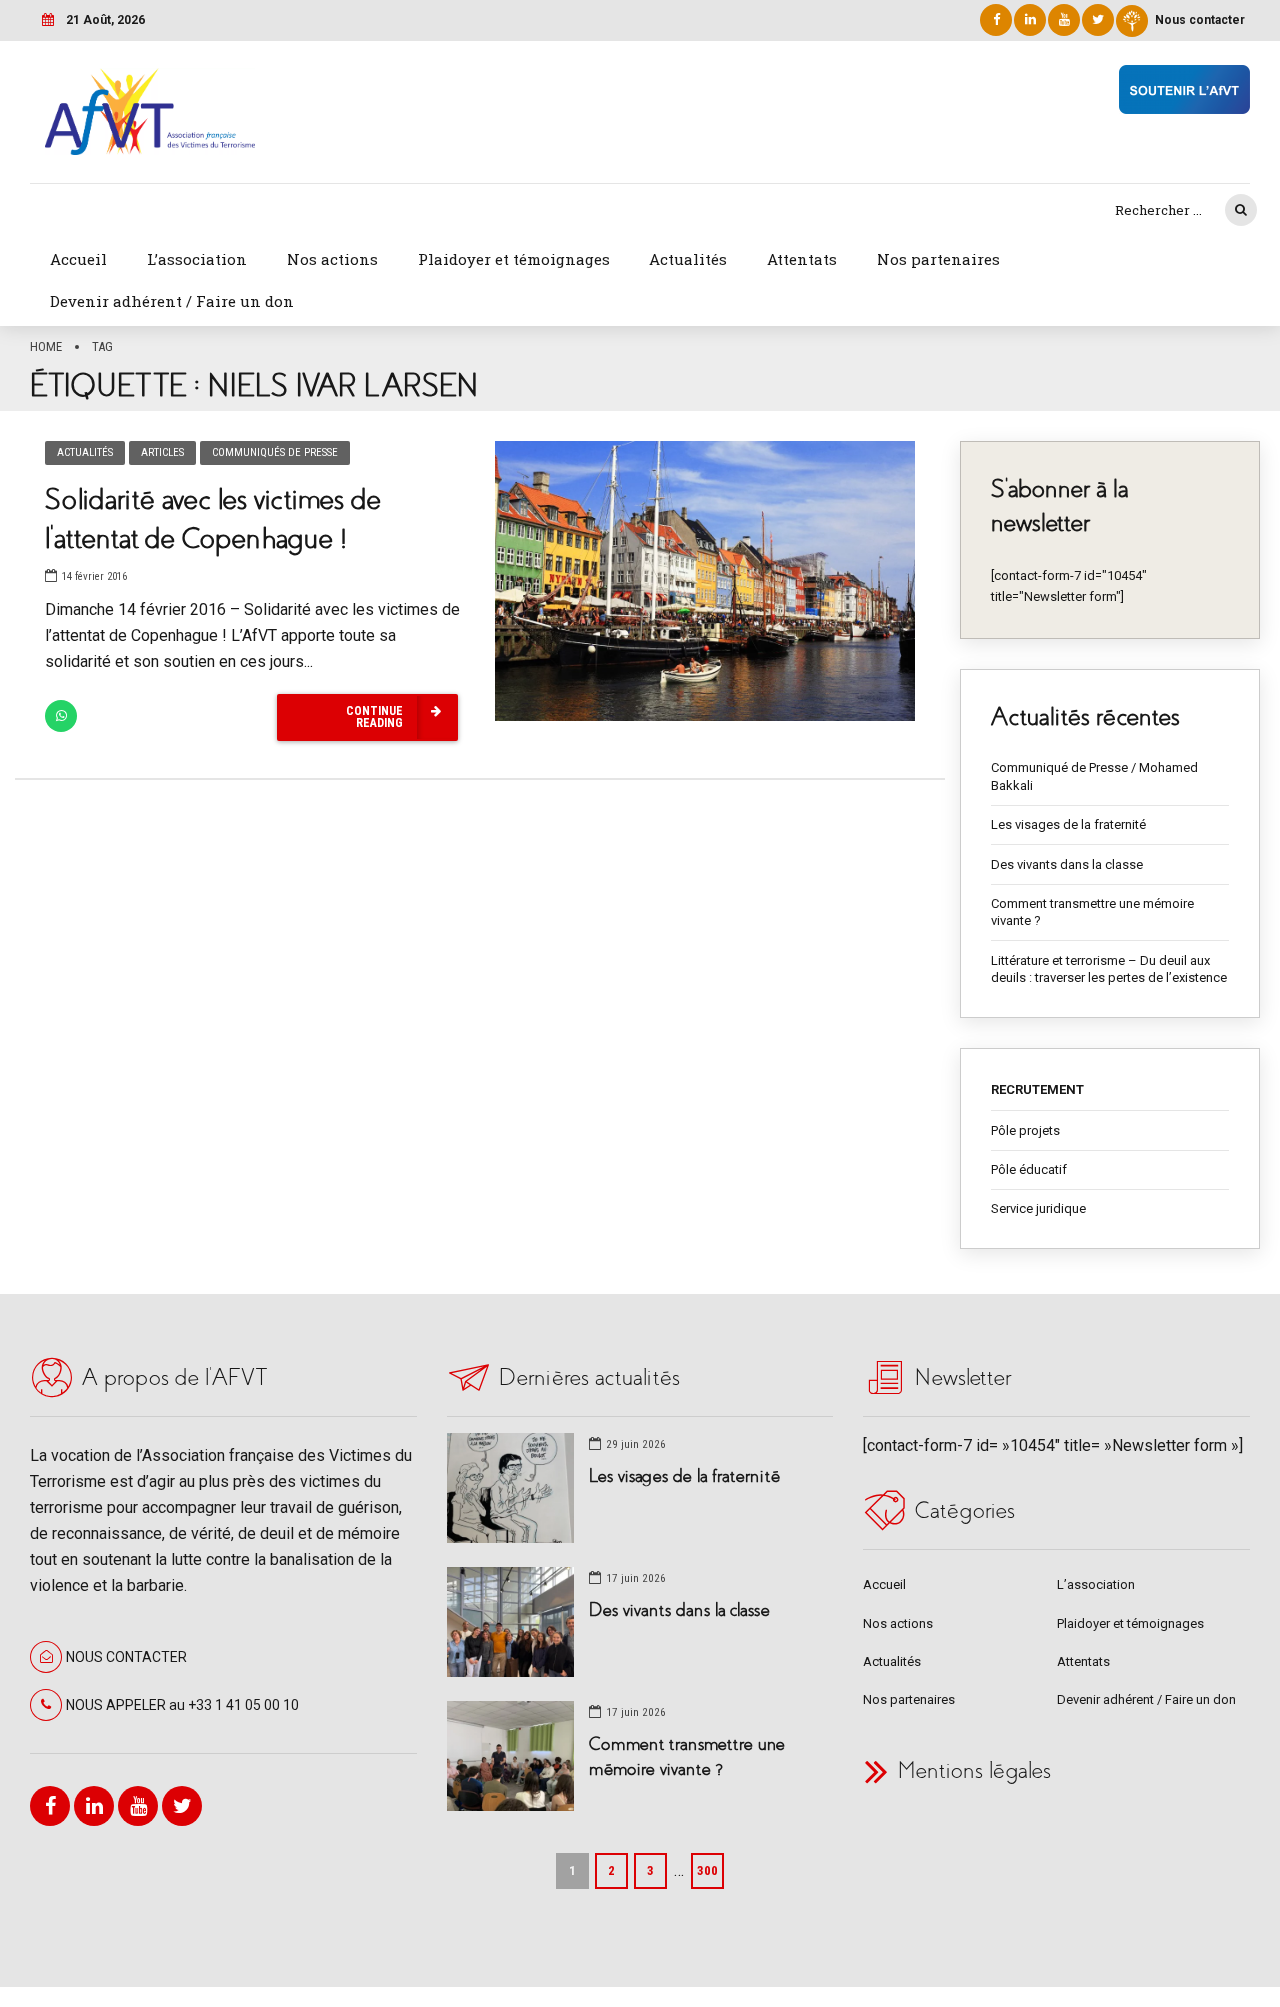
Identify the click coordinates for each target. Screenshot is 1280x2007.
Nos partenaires (938, 259)
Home (46, 346)
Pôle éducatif (1029, 1169)
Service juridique (1038, 1208)
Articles (162, 452)
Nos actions (332, 259)
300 (707, 1870)
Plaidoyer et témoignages (514, 259)
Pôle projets (1025, 1130)
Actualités (688, 259)
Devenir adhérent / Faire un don (172, 301)
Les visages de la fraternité (1068, 824)
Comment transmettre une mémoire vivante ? (1092, 912)
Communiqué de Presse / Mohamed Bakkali (1094, 776)
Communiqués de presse (275, 452)
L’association (197, 259)
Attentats (802, 259)
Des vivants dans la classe (1067, 864)
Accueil (78, 259)
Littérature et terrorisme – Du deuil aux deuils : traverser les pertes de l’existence (1109, 969)
